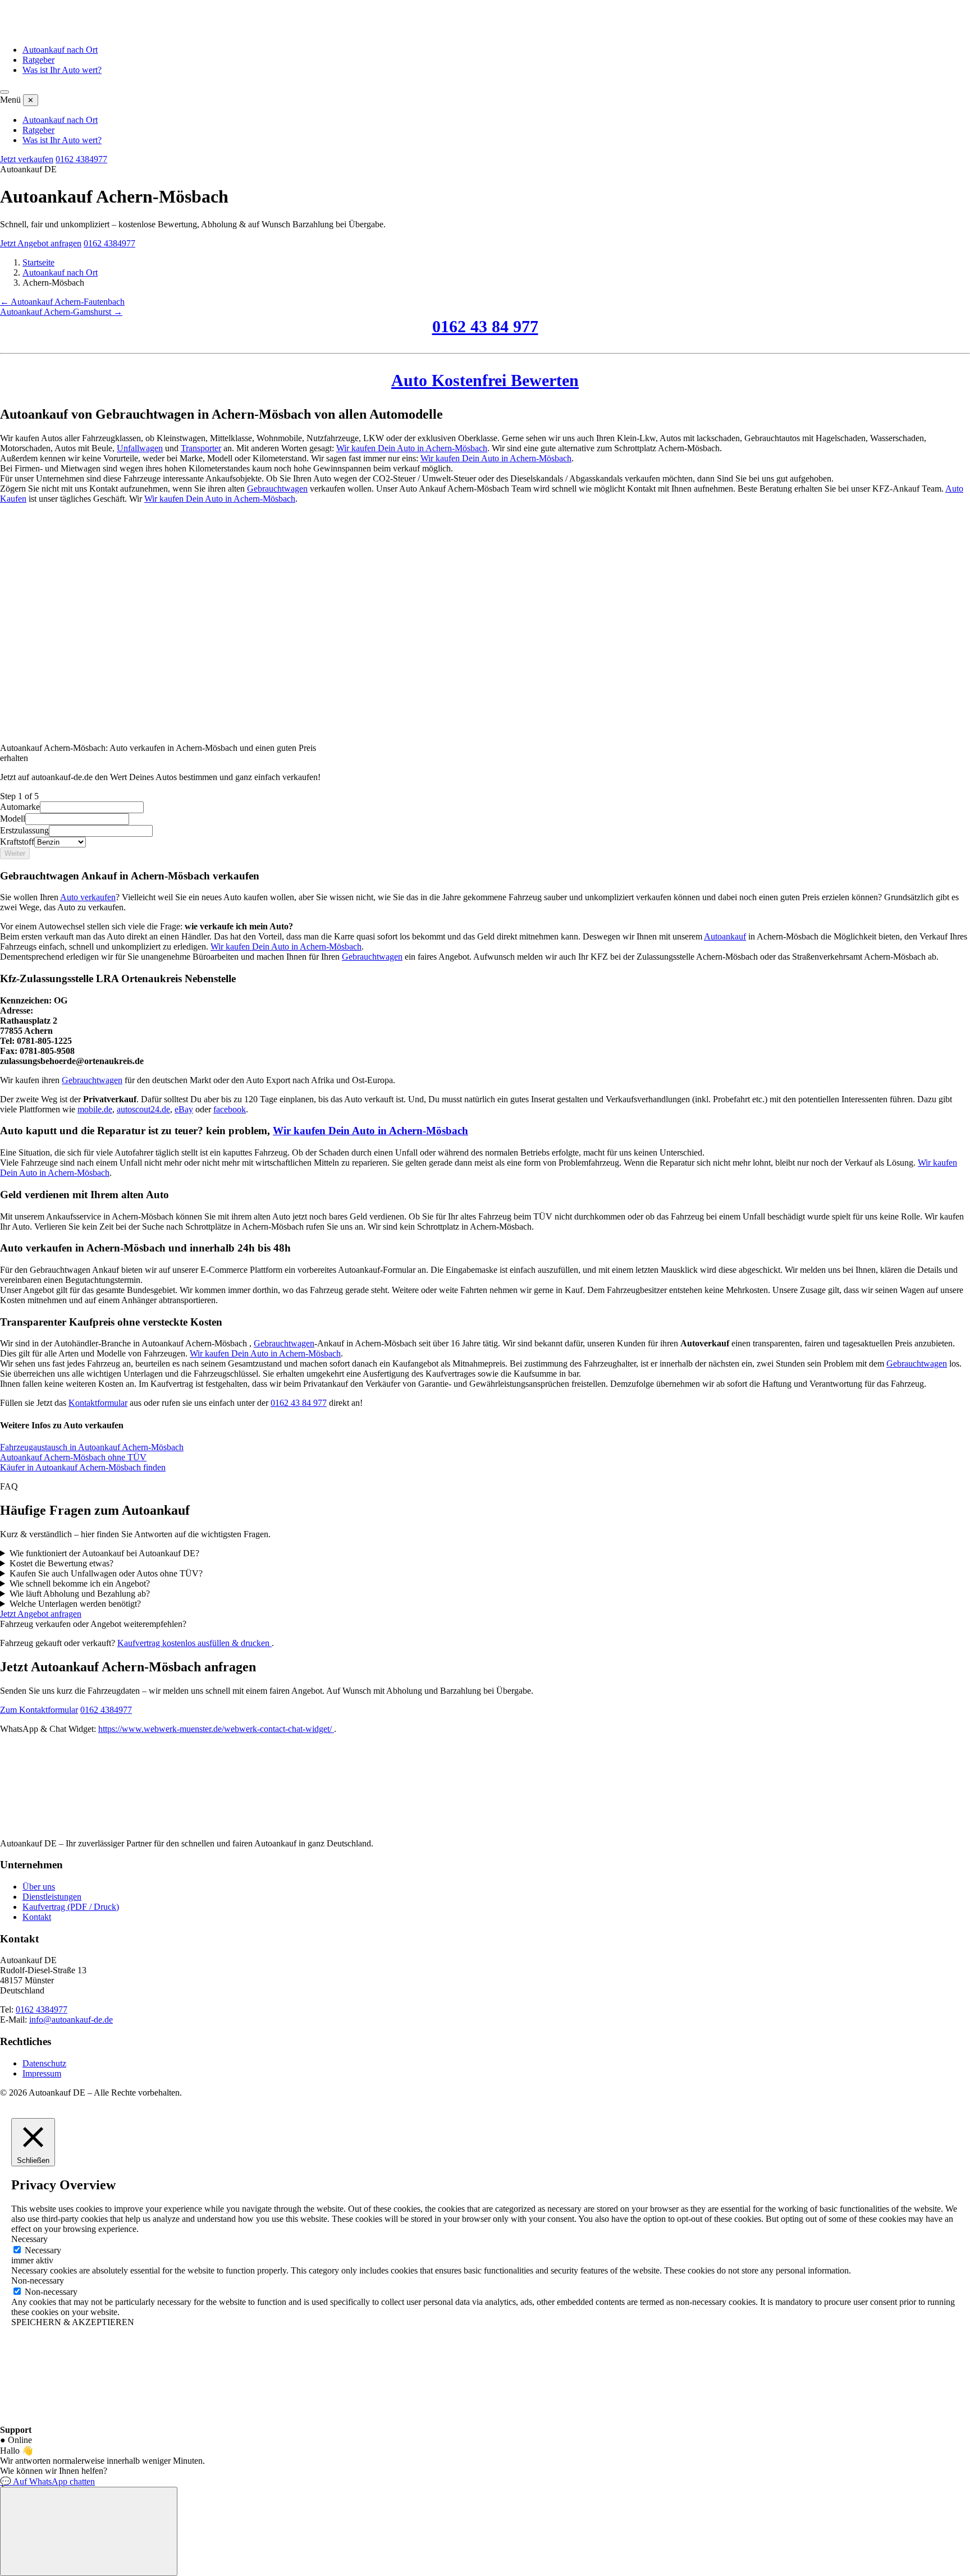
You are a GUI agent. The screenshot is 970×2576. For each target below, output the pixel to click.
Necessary (43, 2250)
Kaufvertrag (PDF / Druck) (71, 1907)
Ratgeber (38, 60)
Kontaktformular (98, 1403)
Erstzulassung (24, 830)
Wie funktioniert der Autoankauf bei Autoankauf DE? (104, 1553)
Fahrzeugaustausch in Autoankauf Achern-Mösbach (92, 1447)
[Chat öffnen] (89, 2531)
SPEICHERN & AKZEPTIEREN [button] (73, 2322)
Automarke (20, 807)
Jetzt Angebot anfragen (41, 243)
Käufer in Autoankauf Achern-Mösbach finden (83, 1467)
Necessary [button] (29, 2239)
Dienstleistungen (52, 1897)
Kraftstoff (17, 842)
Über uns (39, 1887)
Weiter (15, 853)
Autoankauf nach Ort (60, 50)
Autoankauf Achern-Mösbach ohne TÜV (73, 1457)
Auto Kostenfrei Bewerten (485, 380)
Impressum (42, 2073)
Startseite (38, 262)
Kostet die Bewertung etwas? (61, 1563)
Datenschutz (44, 2063)
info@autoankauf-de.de (71, 2020)
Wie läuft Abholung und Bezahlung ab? (80, 1594)
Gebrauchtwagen (277, 489)
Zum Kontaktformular (39, 1710)
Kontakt (37, 1917)
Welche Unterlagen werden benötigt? (75, 1604)
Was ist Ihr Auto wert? (62, 70)
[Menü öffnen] (4, 92)
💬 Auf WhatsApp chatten (47, 2481)
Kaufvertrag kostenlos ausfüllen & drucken (195, 1643)
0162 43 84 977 (485, 326)
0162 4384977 (81, 159)
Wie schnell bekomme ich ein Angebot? (80, 1583)
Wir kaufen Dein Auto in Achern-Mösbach (412, 448)
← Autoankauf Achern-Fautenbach (62, 302)
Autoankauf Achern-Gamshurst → (61, 312)
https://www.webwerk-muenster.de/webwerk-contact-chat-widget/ (216, 1729)
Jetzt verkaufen (27, 159)
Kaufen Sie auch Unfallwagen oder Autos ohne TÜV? (106, 1573)
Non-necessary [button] (38, 2281)
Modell (13, 819)
